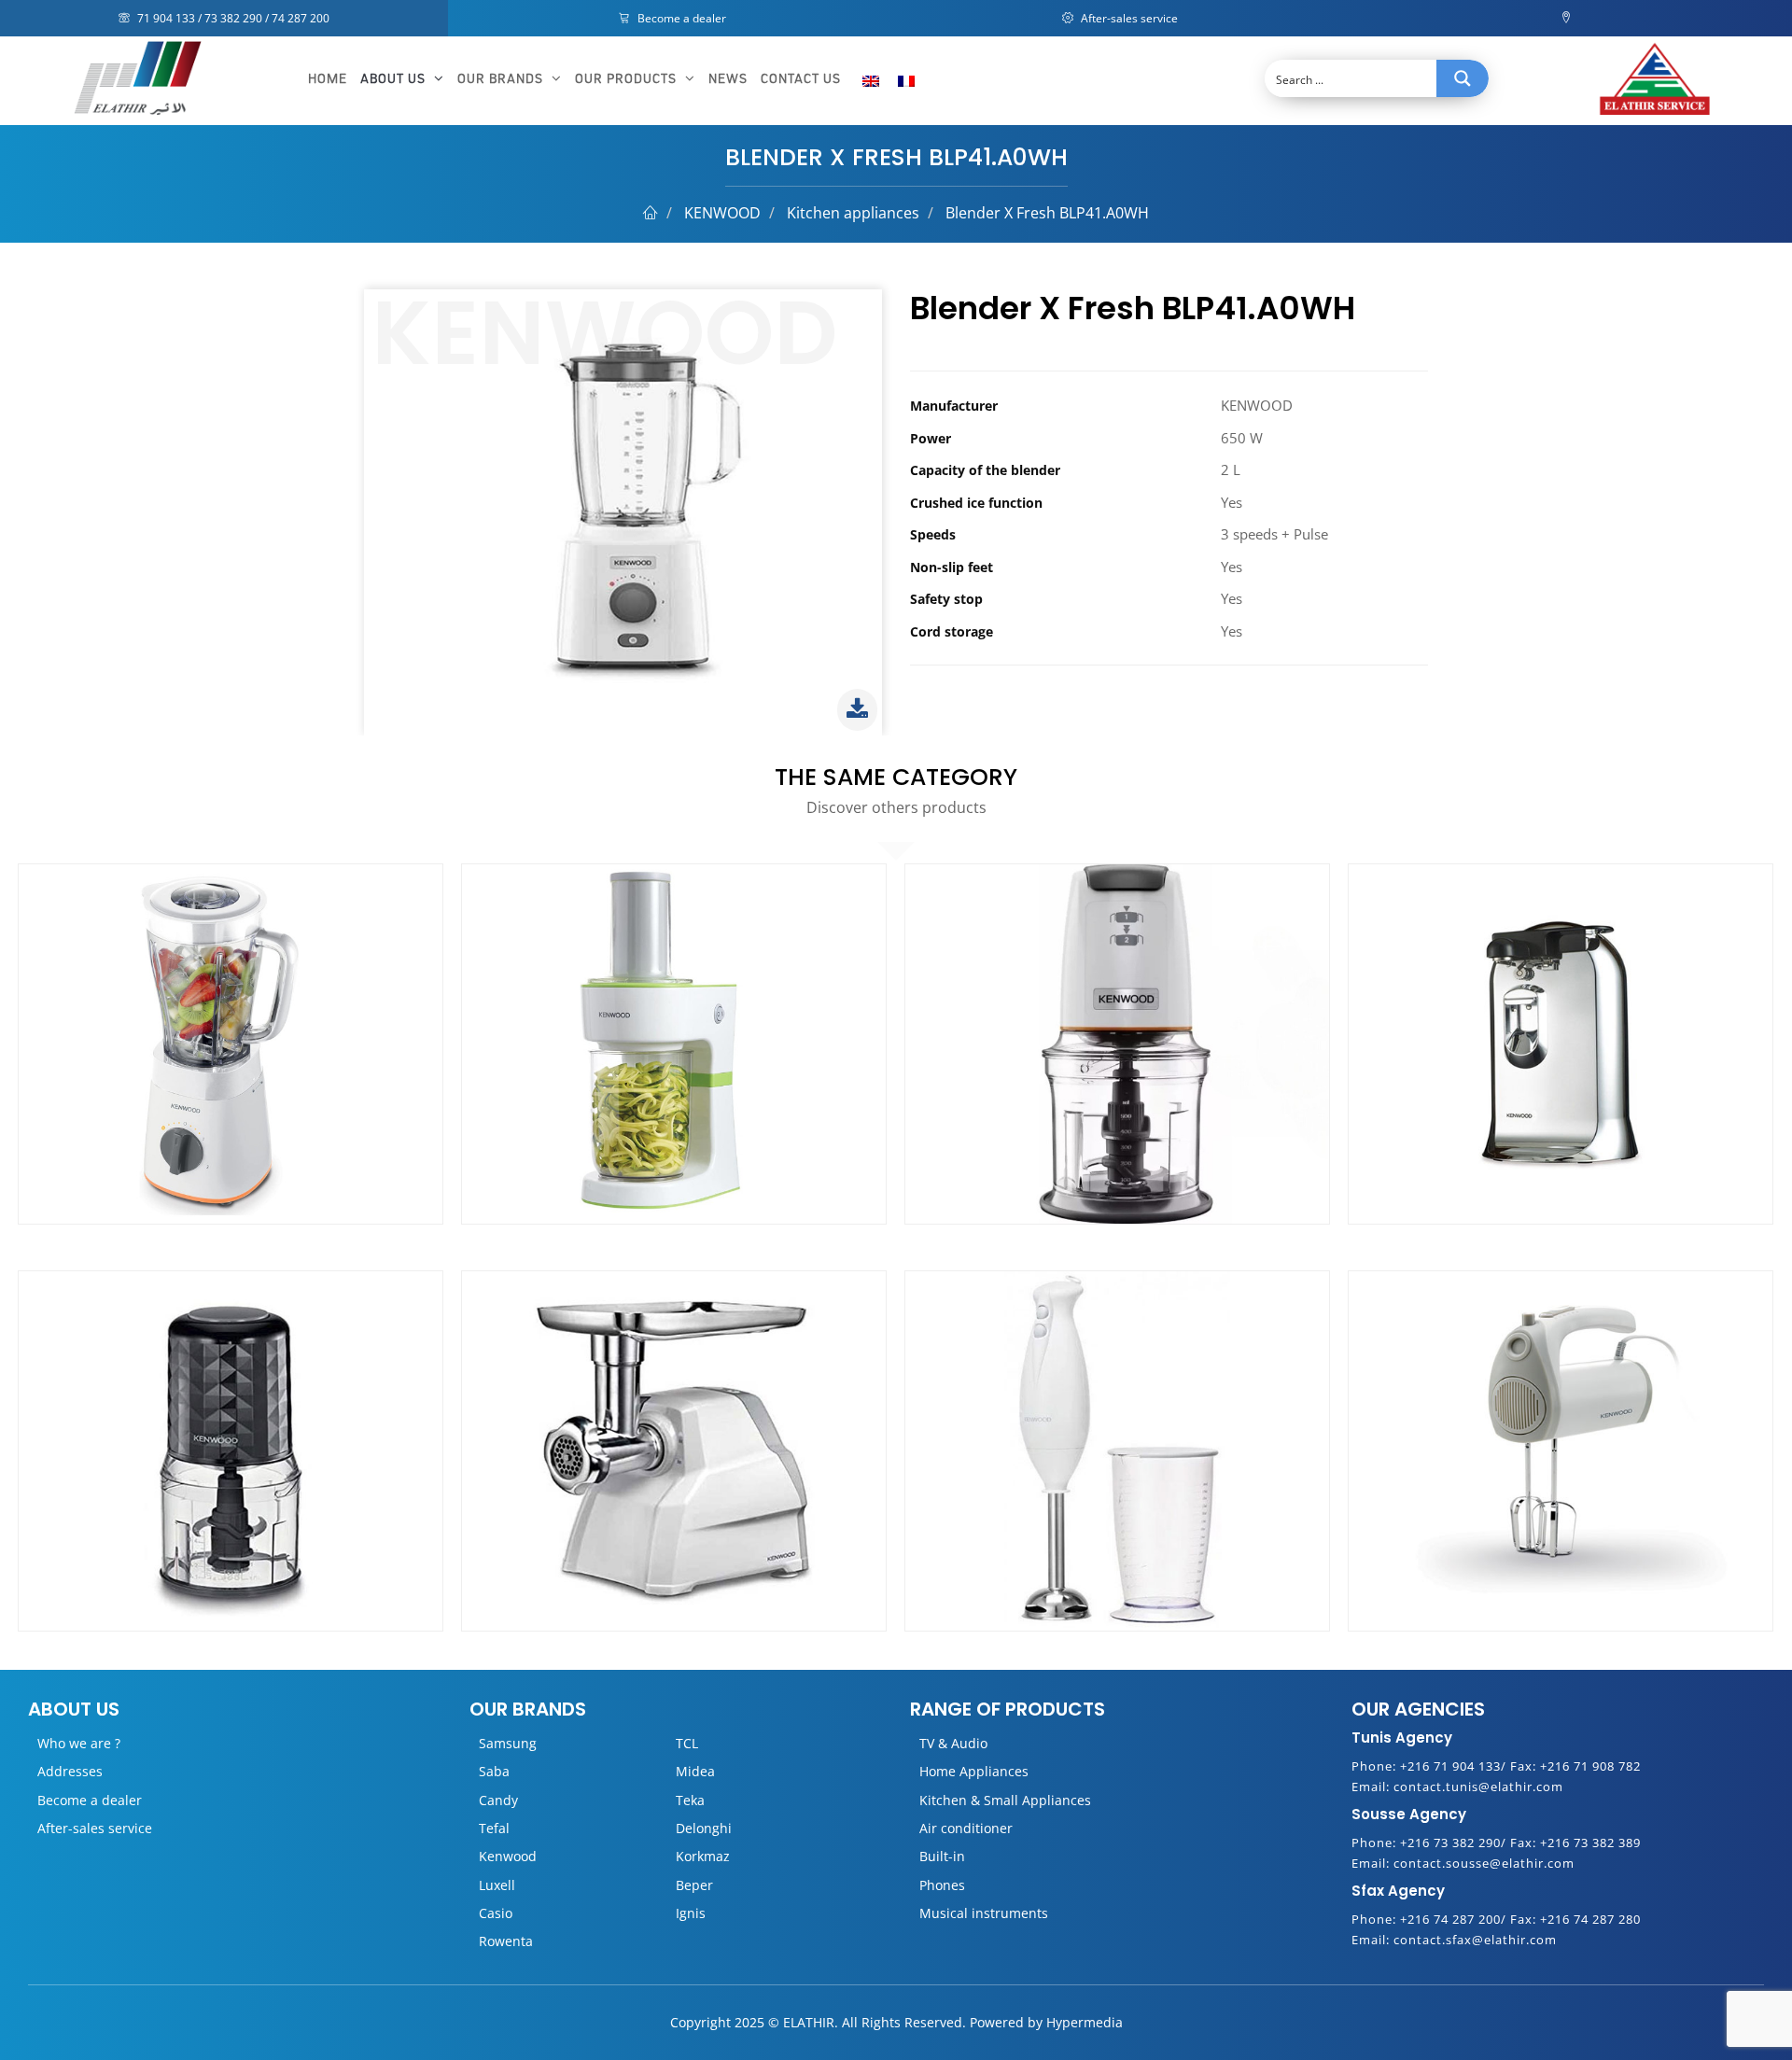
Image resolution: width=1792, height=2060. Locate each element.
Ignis (691, 1913)
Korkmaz (703, 1856)
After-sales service (1128, 18)
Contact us (801, 79)
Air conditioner (966, 1828)
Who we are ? (79, 1743)
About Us (395, 79)
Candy (498, 1800)
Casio (496, 1913)
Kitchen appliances (853, 213)
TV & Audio (953, 1743)
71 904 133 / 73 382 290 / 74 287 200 (232, 18)
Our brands (502, 79)
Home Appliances (974, 1771)
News (728, 79)
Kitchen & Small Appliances (1005, 1800)
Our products (628, 79)
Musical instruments (984, 1913)
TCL (687, 1743)
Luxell (497, 1885)
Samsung (508, 1743)
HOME (328, 79)
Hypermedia (1085, 2022)
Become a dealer (680, 18)
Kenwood (508, 1856)
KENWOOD (722, 213)
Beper (694, 1885)
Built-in (942, 1856)
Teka (690, 1800)
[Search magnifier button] (1463, 78)
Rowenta (506, 1941)
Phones (942, 1885)
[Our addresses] (1568, 18)
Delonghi (704, 1828)
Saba (494, 1771)
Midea (695, 1771)
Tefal (494, 1828)
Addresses (70, 1771)
